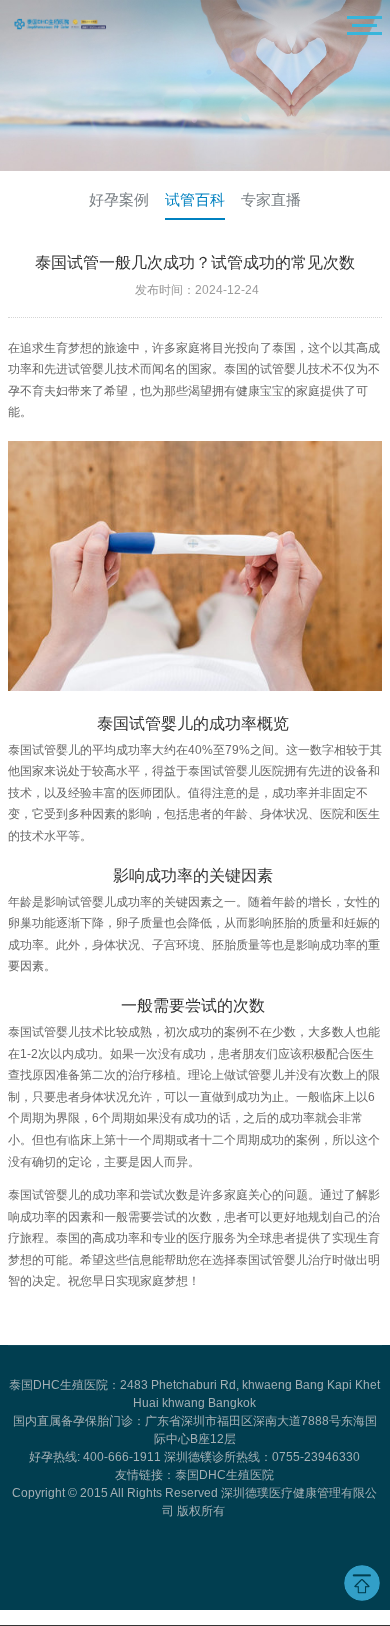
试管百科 (195, 199)
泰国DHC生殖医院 (224, 1475)
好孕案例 (119, 199)
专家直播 (271, 199)
